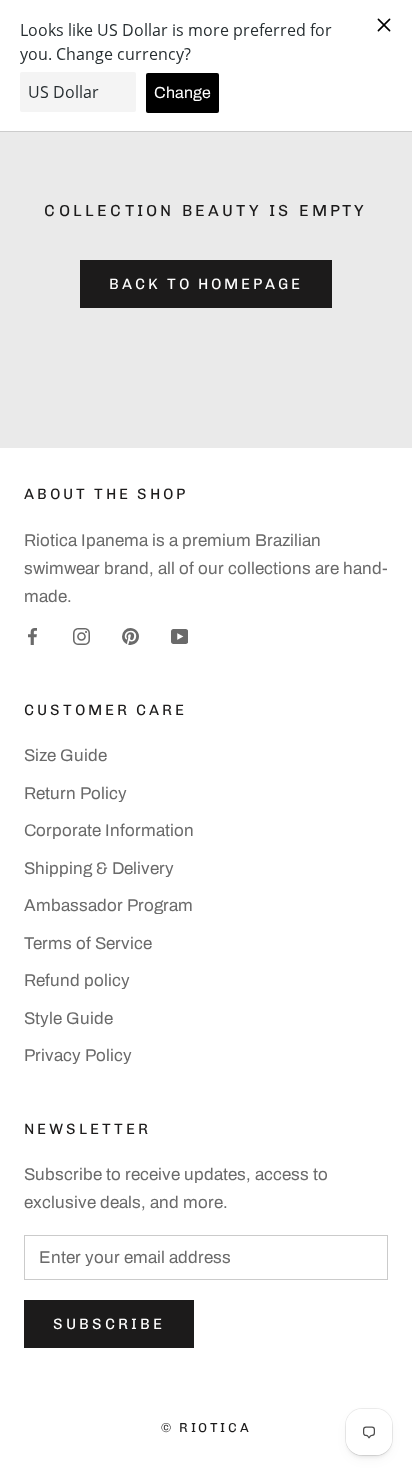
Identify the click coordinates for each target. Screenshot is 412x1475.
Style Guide (68, 1018)
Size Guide (65, 755)
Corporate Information (109, 830)
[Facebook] (32, 636)
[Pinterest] (130, 636)
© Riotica (206, 1427)
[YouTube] (179, 636)
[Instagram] (81, 636)
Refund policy (77, 980)
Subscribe (109, 1324)
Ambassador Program (108, 905)
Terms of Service (88, 943)
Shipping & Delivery (99, 868)
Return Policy (75, 793)
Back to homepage (206, 284)
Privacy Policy (78, 1055)
